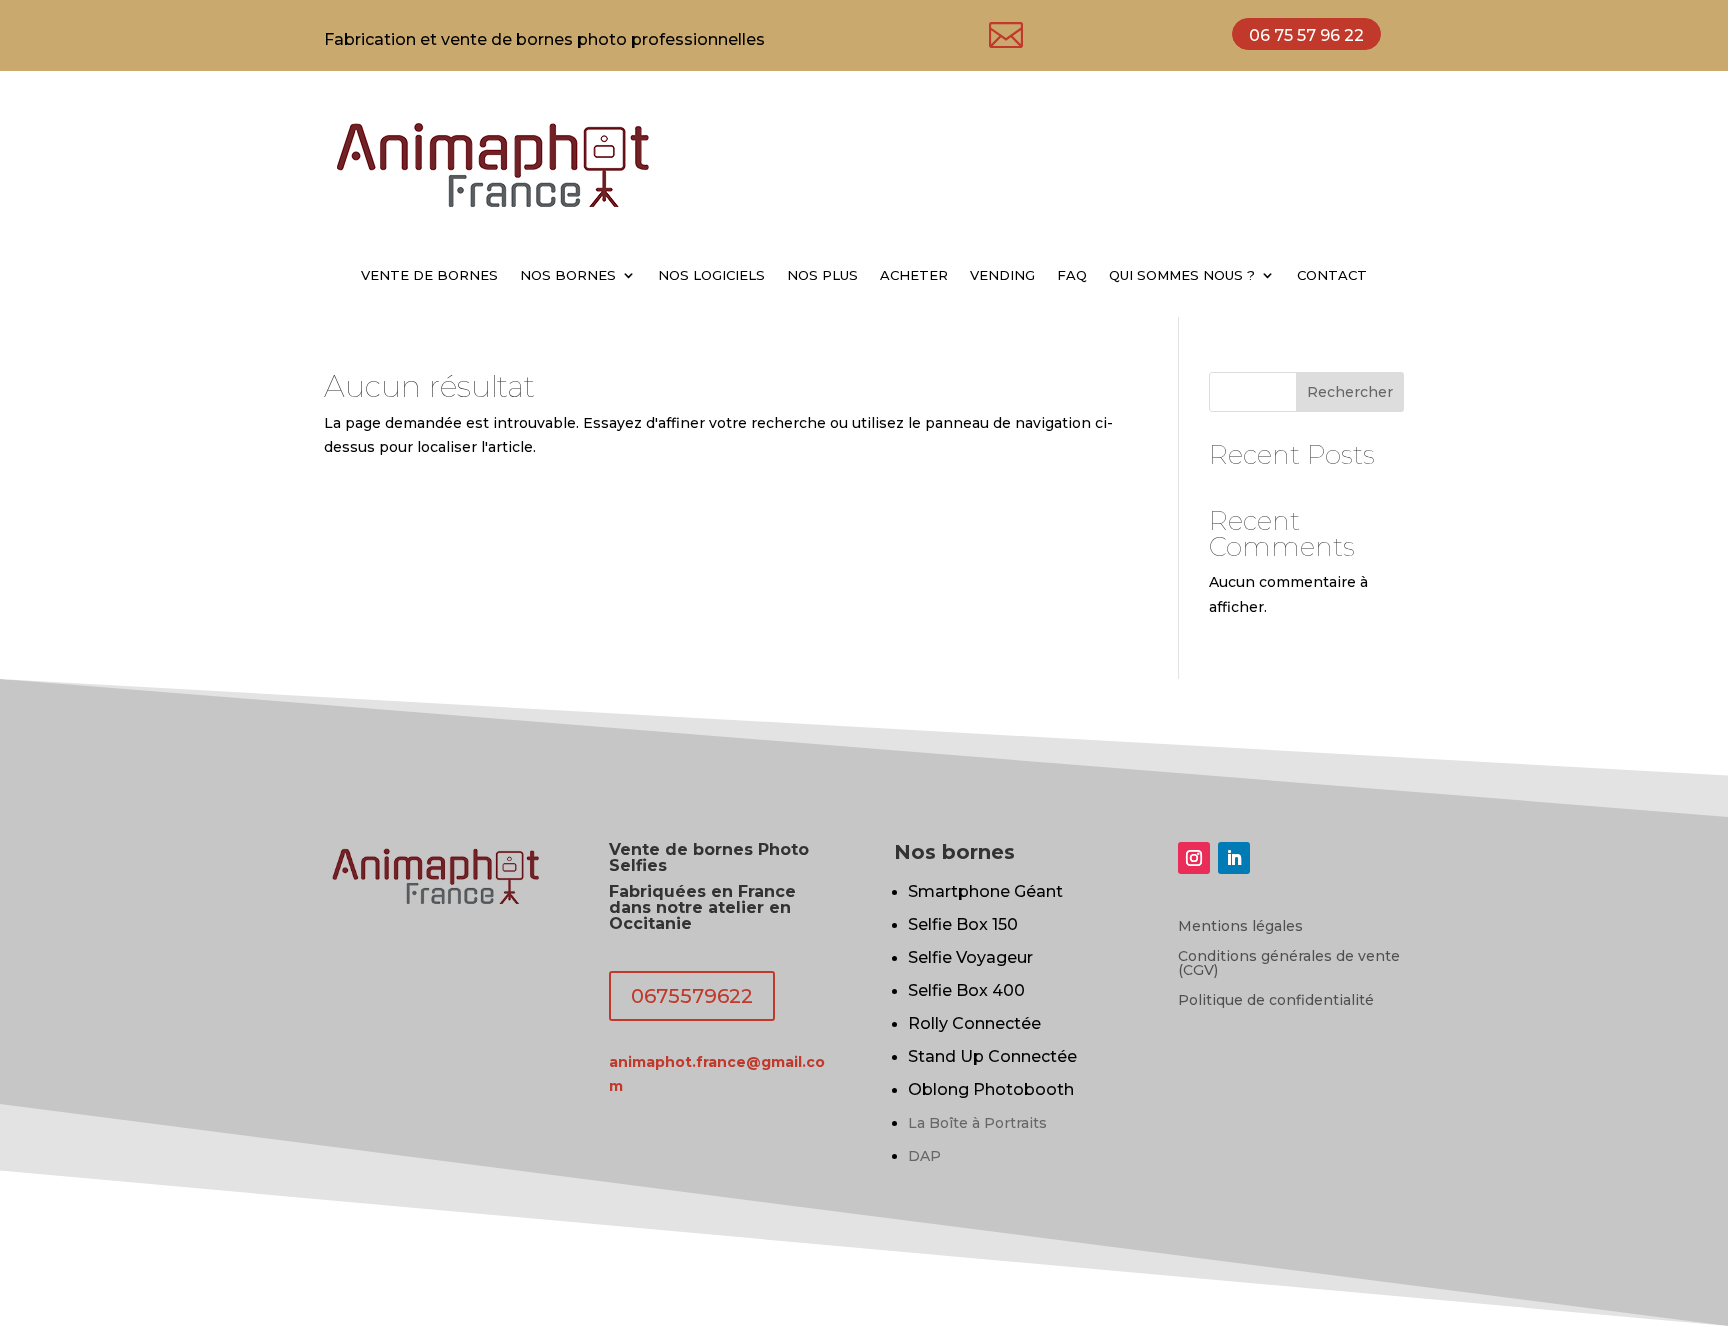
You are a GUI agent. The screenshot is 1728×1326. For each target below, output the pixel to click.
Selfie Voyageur (970, 957)
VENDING (1002, 275)
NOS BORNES (568, 275)
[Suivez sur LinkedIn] (1234, 858)
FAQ (1072, 275)
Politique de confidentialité (1276, 1001)
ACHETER (914, 275)
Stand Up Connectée (992, 1056)
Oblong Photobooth (991, 1089)
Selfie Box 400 (966, 990)
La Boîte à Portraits (977, 1123)
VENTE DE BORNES (429, 275)
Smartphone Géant (985, 891)
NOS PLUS (822, 275)
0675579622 (692, 996)
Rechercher (1350, 392)
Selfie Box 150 (963, 924)
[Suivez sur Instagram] (1194, 858)
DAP (924, 1156)
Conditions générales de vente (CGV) (1289, 964)
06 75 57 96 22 (1306, 35)
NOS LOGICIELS (711, 275)
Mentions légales (1240, 927)
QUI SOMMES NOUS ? (1182, 275)
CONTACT (1332, 275)
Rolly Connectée (974, 1023)
